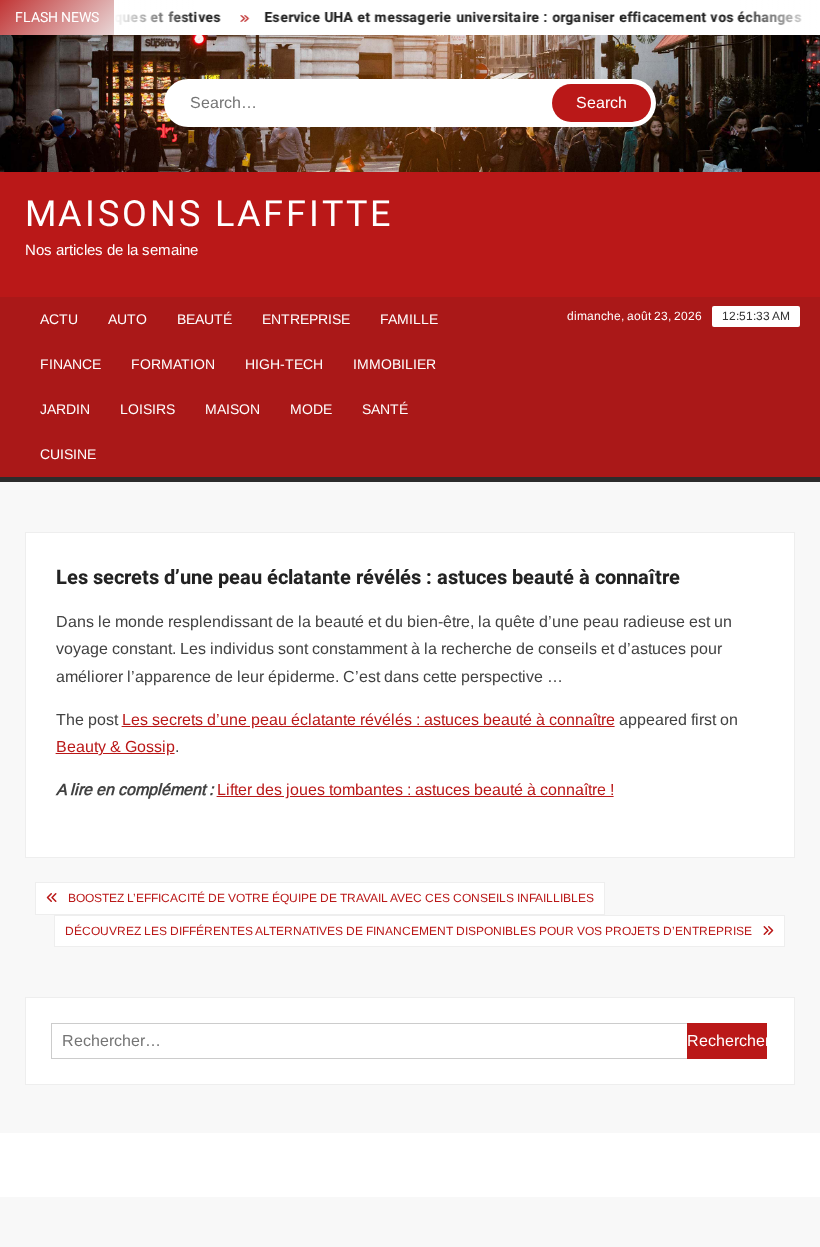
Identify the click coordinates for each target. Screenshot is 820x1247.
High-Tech (284, 364)
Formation (173, 364)
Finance (70, 364)
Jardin (65, 409)
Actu (59, 319)
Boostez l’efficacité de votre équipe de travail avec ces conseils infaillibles (331, 898)
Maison (232, 409)
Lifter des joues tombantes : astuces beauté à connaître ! (415, 789)
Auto (127, 319)
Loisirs (147, 409)
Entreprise (306, 319)
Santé (385, 409)
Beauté (204, 319)
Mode (311, 409)
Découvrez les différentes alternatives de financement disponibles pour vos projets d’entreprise (408, 931)
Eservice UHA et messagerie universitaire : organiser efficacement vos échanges (519, 17)
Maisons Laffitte (209, 214)
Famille (409, 319)
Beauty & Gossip (115, 746)
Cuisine (68, 454)
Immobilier (394, 364)
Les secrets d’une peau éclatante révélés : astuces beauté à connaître (368, 719)
